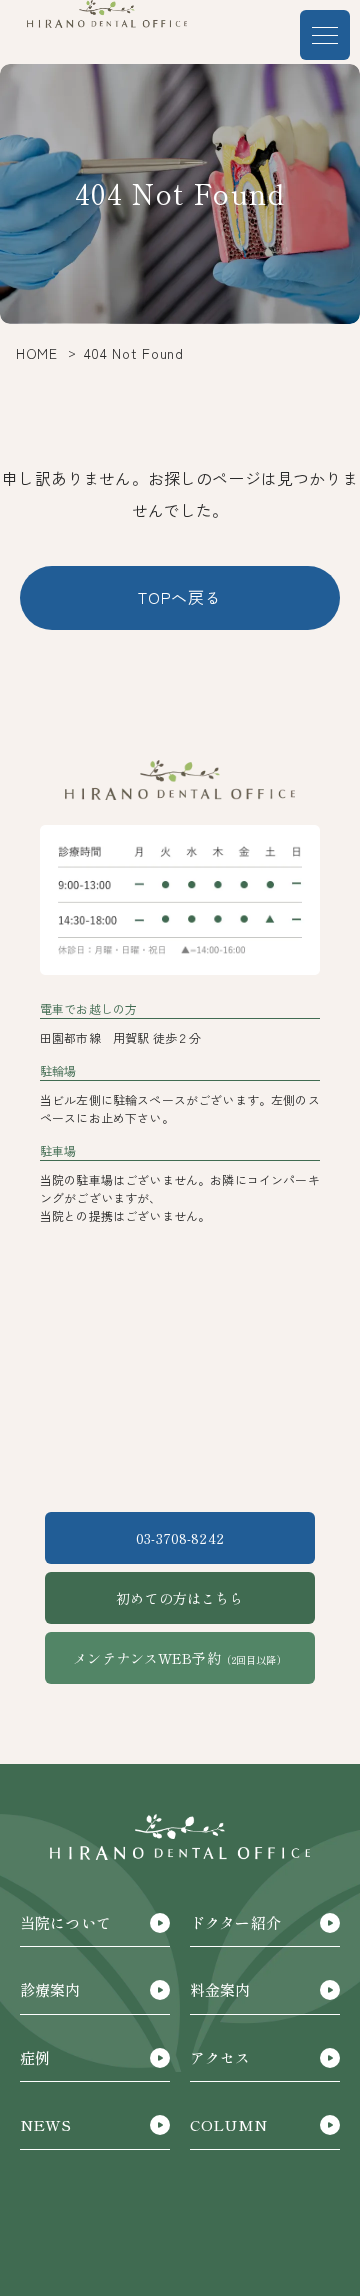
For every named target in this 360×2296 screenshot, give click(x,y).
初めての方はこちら (179, 1598)
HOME (37, 353)
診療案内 (50, 1989)
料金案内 (220, 1989)
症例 (35, 2057)
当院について (65, 1922)
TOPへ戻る (180, 597)
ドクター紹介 (235, 1922)
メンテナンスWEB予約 (180, 1658)
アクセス (220, 2057)
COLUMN (228, 2124)
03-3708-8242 (180, 1538)
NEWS (46, 2124)
